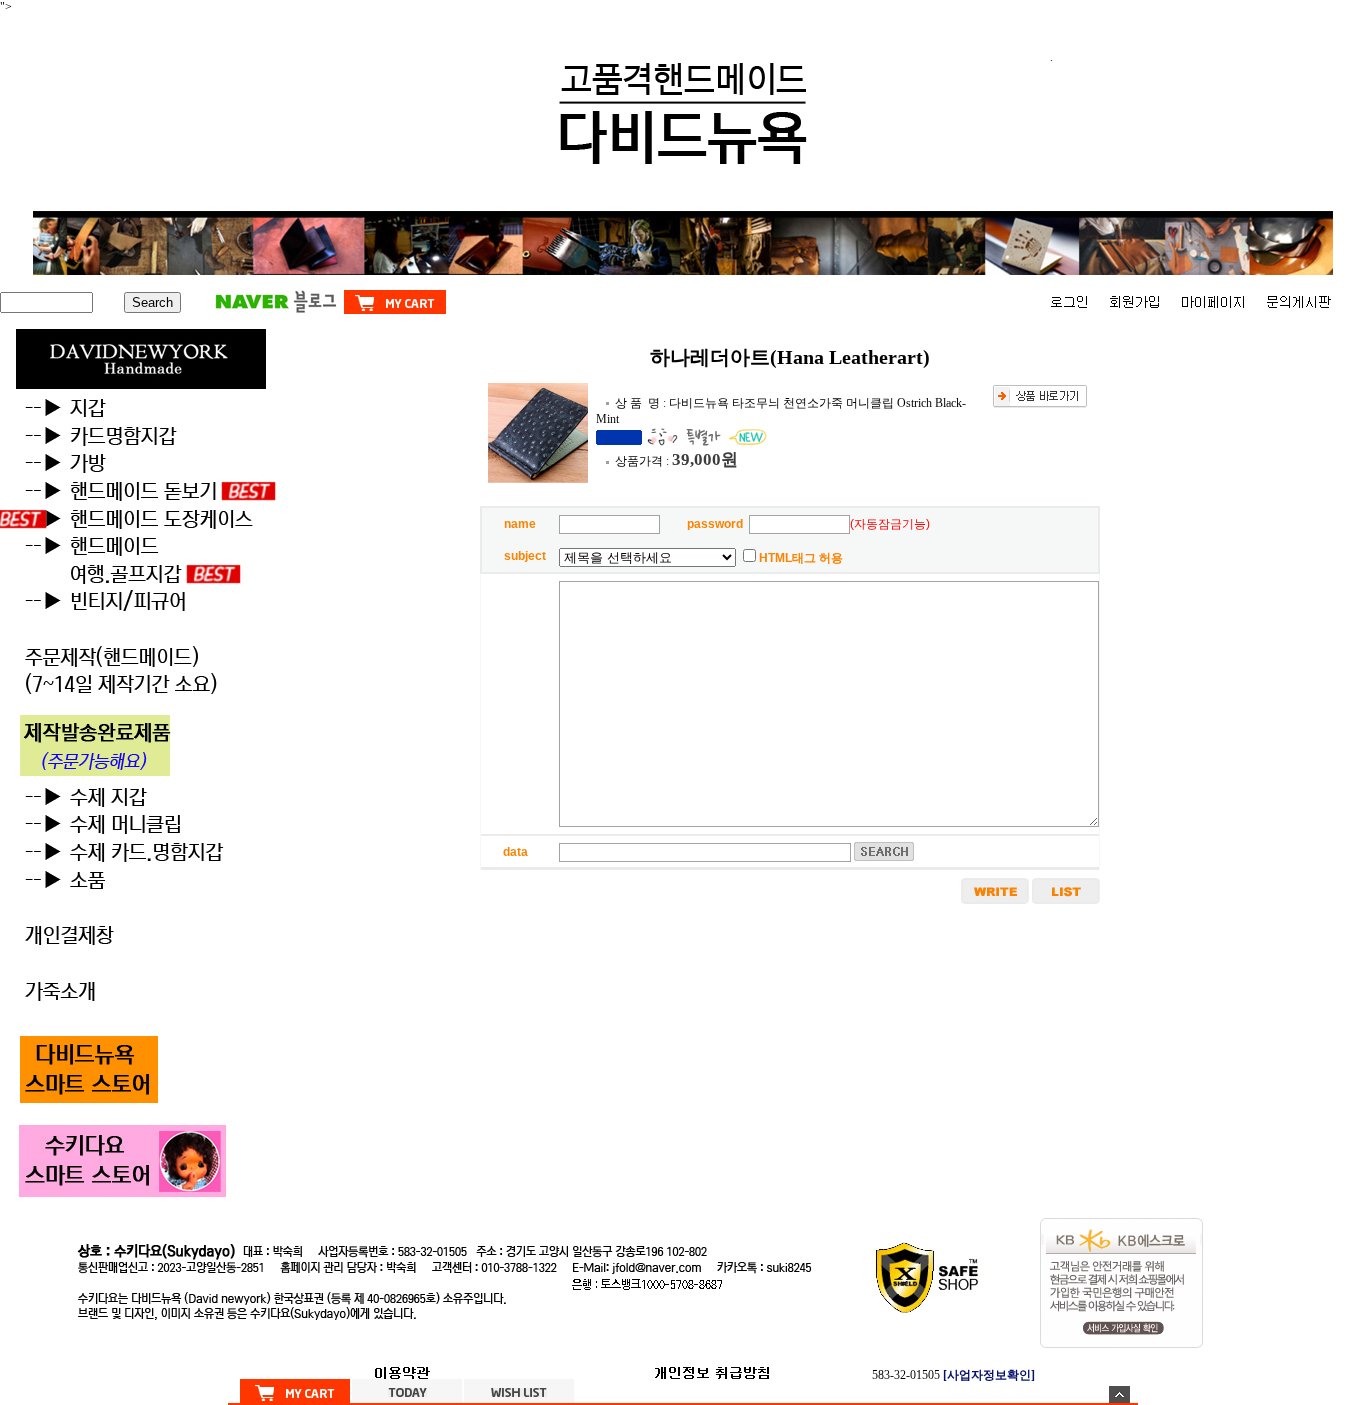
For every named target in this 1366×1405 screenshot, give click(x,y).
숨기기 (1119, 1394)
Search (152, 302)
